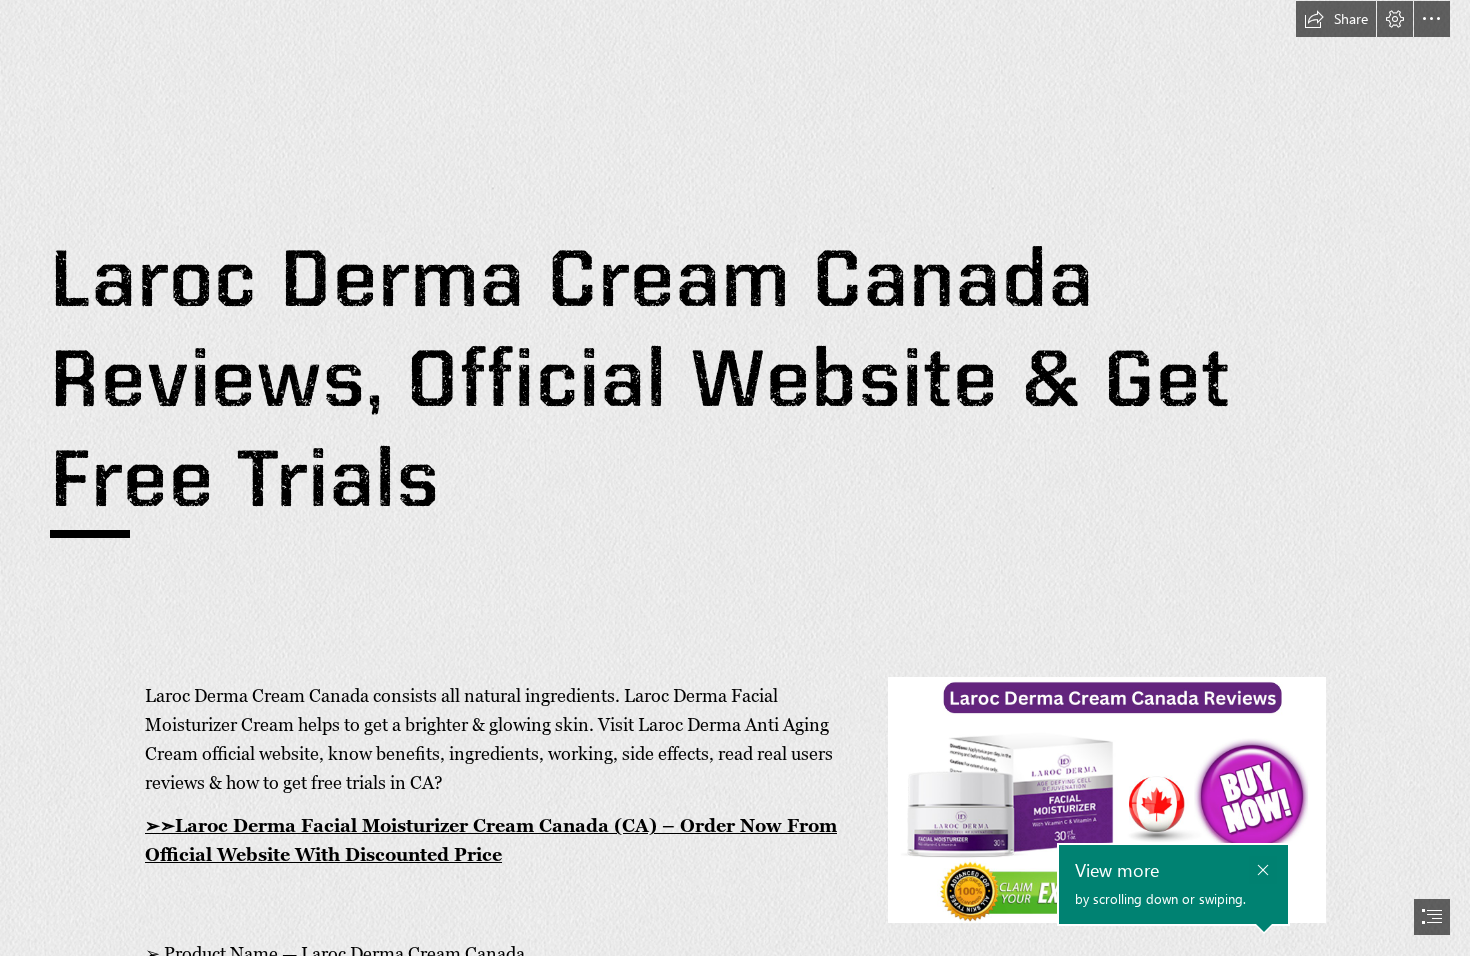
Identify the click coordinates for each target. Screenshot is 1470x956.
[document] (735, 478)
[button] (1336, 19)
